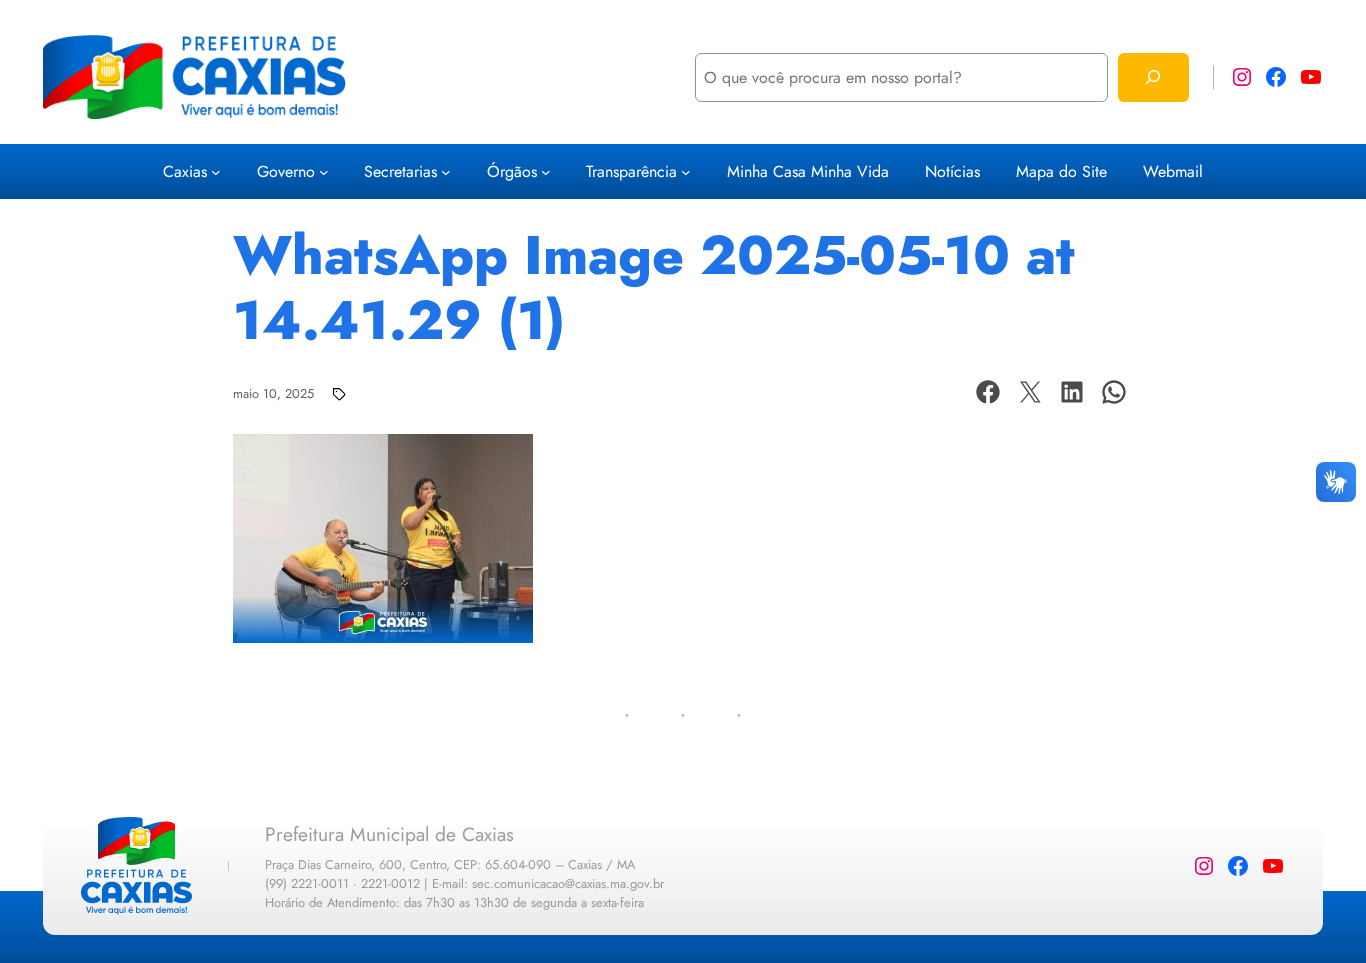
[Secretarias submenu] (446, 172)
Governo (286, 171)
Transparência (631, 171)
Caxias (185, 171)
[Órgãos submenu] (546, 172)
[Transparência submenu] (686, 172)
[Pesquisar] (1153, 77)
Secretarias (400, 171)
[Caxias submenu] (216, 172)
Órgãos (512, 171)
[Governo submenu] (324, 172)
